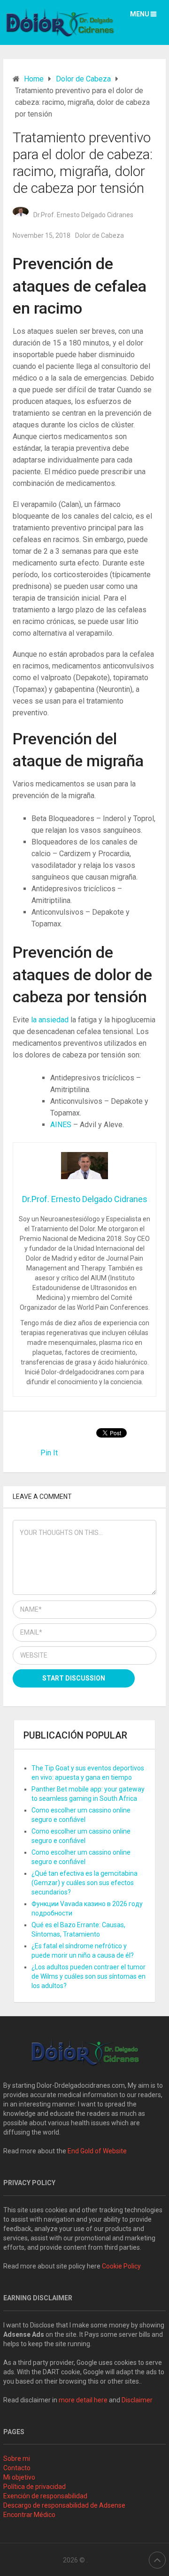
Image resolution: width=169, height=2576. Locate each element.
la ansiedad (51, 1020)
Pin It (49, 1453)
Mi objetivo (19, 2477)
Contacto (17, 2468)
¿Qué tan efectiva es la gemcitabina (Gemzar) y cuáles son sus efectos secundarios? (84, 1883)
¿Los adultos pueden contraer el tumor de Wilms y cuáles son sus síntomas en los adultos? (88, 1976)
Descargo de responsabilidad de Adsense (64, 2505)
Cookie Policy (121, 2266)
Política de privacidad (35, 2487)
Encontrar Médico (29, 2515)
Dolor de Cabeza (100, 235)
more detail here (83, 2400)
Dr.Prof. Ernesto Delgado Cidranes (83, 215)
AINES (62, 1125)
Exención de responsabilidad (45, 2496)
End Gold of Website (97, 2151)
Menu (140, 14)
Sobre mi (17, 2459)
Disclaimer (138, 2400)
